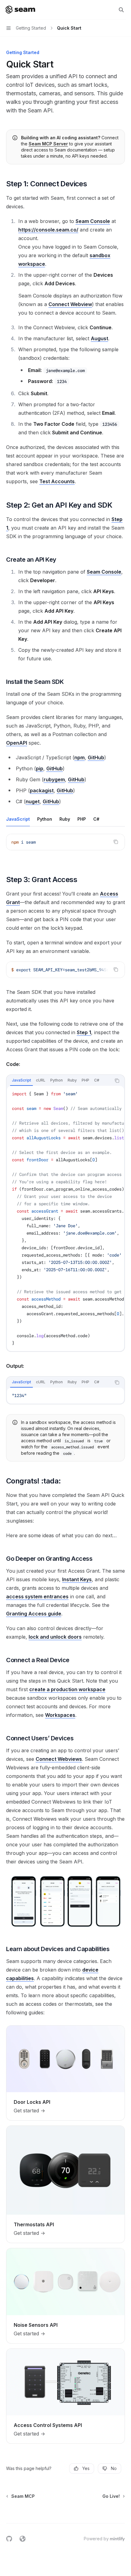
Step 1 (84, 1032)
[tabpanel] (65, 847)
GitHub (96, 757)
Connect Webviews (59, 1759)
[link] (65, 2073)
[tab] (18, 819)
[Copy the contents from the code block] (116, 842)
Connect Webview (70, 304)
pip (40, 768)
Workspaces (60, 1715)
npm (80, 757)
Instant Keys (77, 1579)
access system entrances (37, 1596)
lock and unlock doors (55, 1637)
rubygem (54, 779)
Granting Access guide (34, 1614)
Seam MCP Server (48, 144)
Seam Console (93, 221)
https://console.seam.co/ (48, 230)
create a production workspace (67, 1689)
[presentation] (65, 970)
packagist (42, 790)
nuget (33, 801)
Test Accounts (57, 481)
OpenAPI (17, 743)
